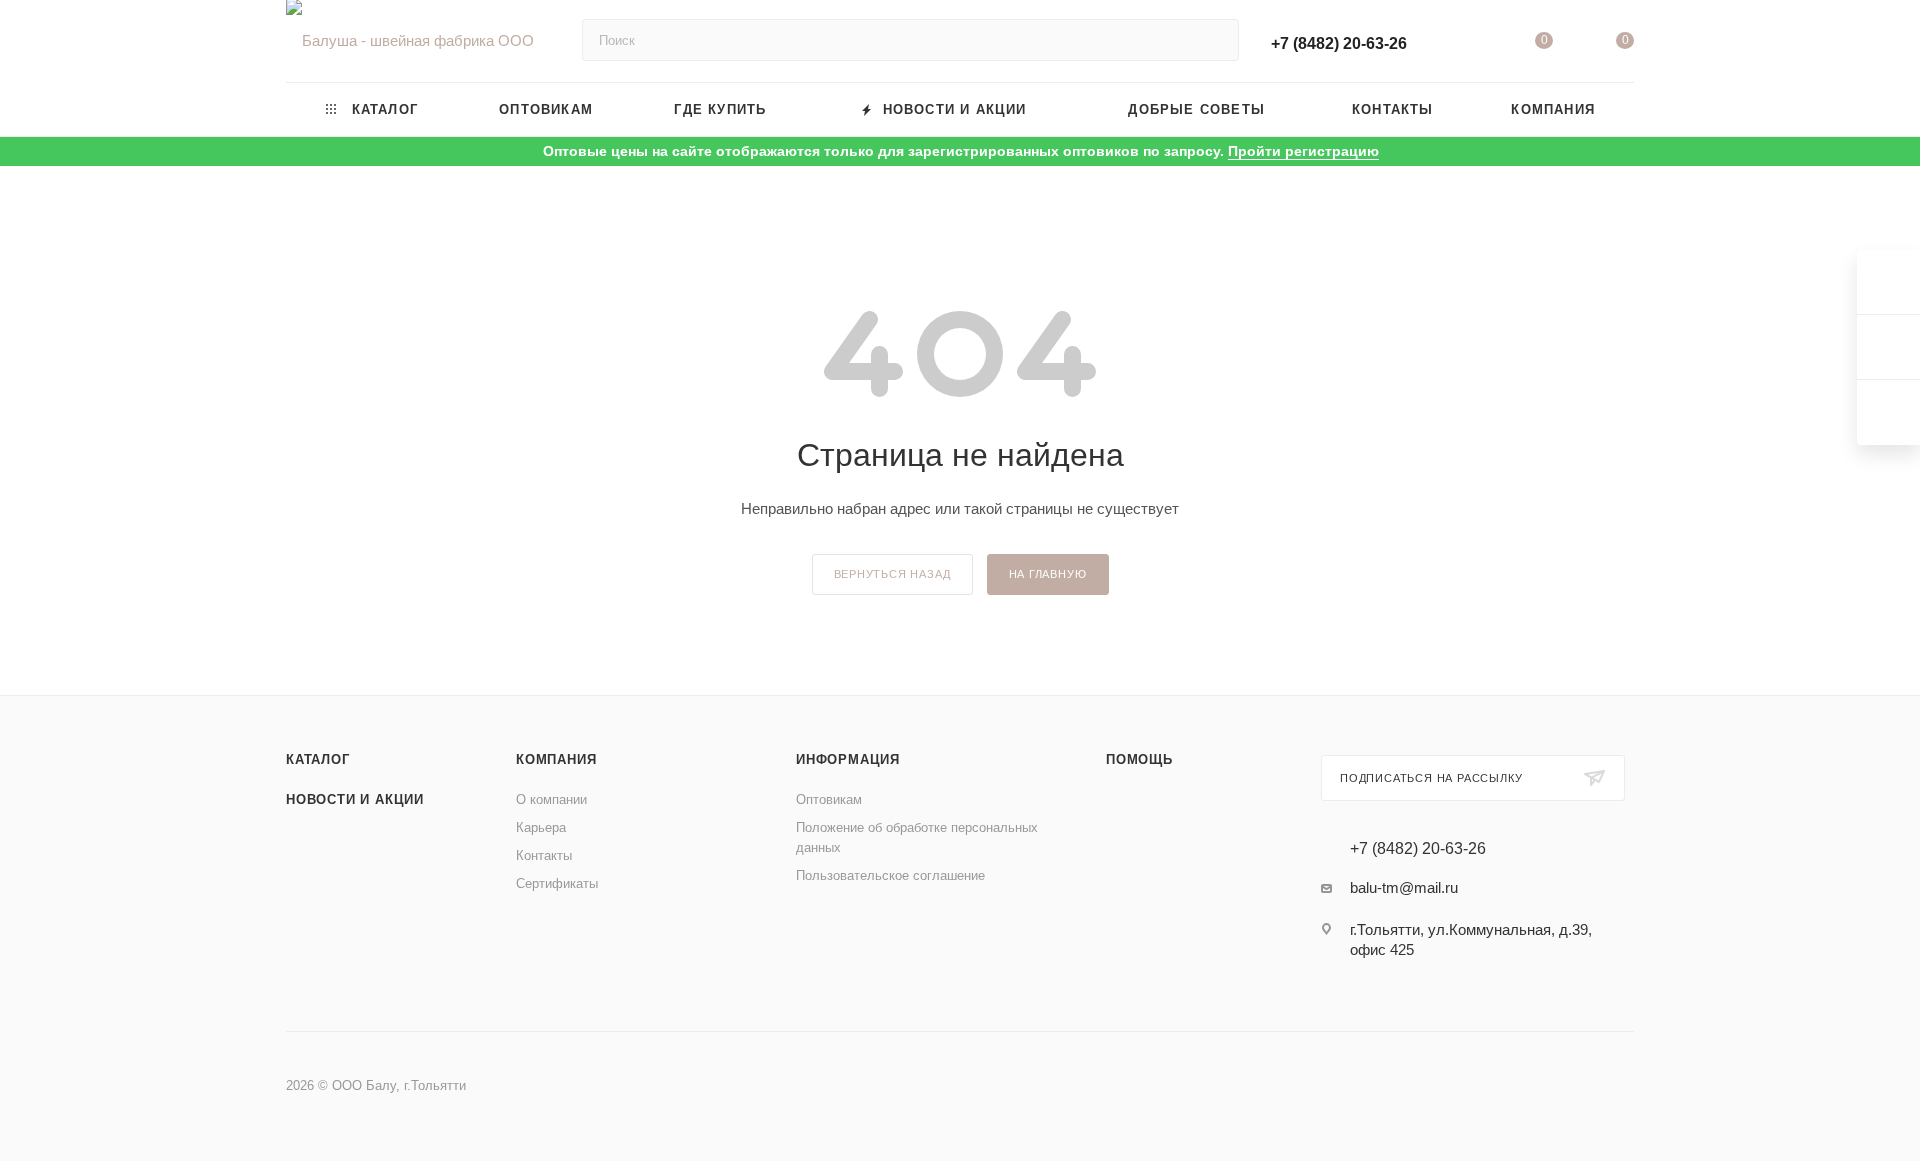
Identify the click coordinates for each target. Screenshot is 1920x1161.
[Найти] (1214, 40)
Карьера (541, 827)
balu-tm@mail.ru (1404, 887)
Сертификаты (557, 883)
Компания (556, 759)
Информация (848, 759)
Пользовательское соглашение (890, 875)
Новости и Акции (355, 799)
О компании (551, 799)
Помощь (1139, 759)
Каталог (318, 759)
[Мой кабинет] (1462, 44)
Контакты (544, 855)
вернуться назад (892, 574)
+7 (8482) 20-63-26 (1339, 43)
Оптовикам (829, 799)
